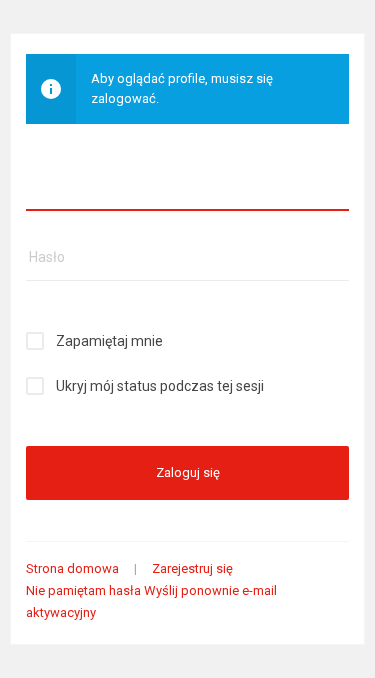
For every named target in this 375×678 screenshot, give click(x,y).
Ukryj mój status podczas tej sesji (160, 386)
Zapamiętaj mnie (109, 341)
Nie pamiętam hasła (83, 590)
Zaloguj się (188, 472)
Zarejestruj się (192, 568)
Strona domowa (72, 568)
